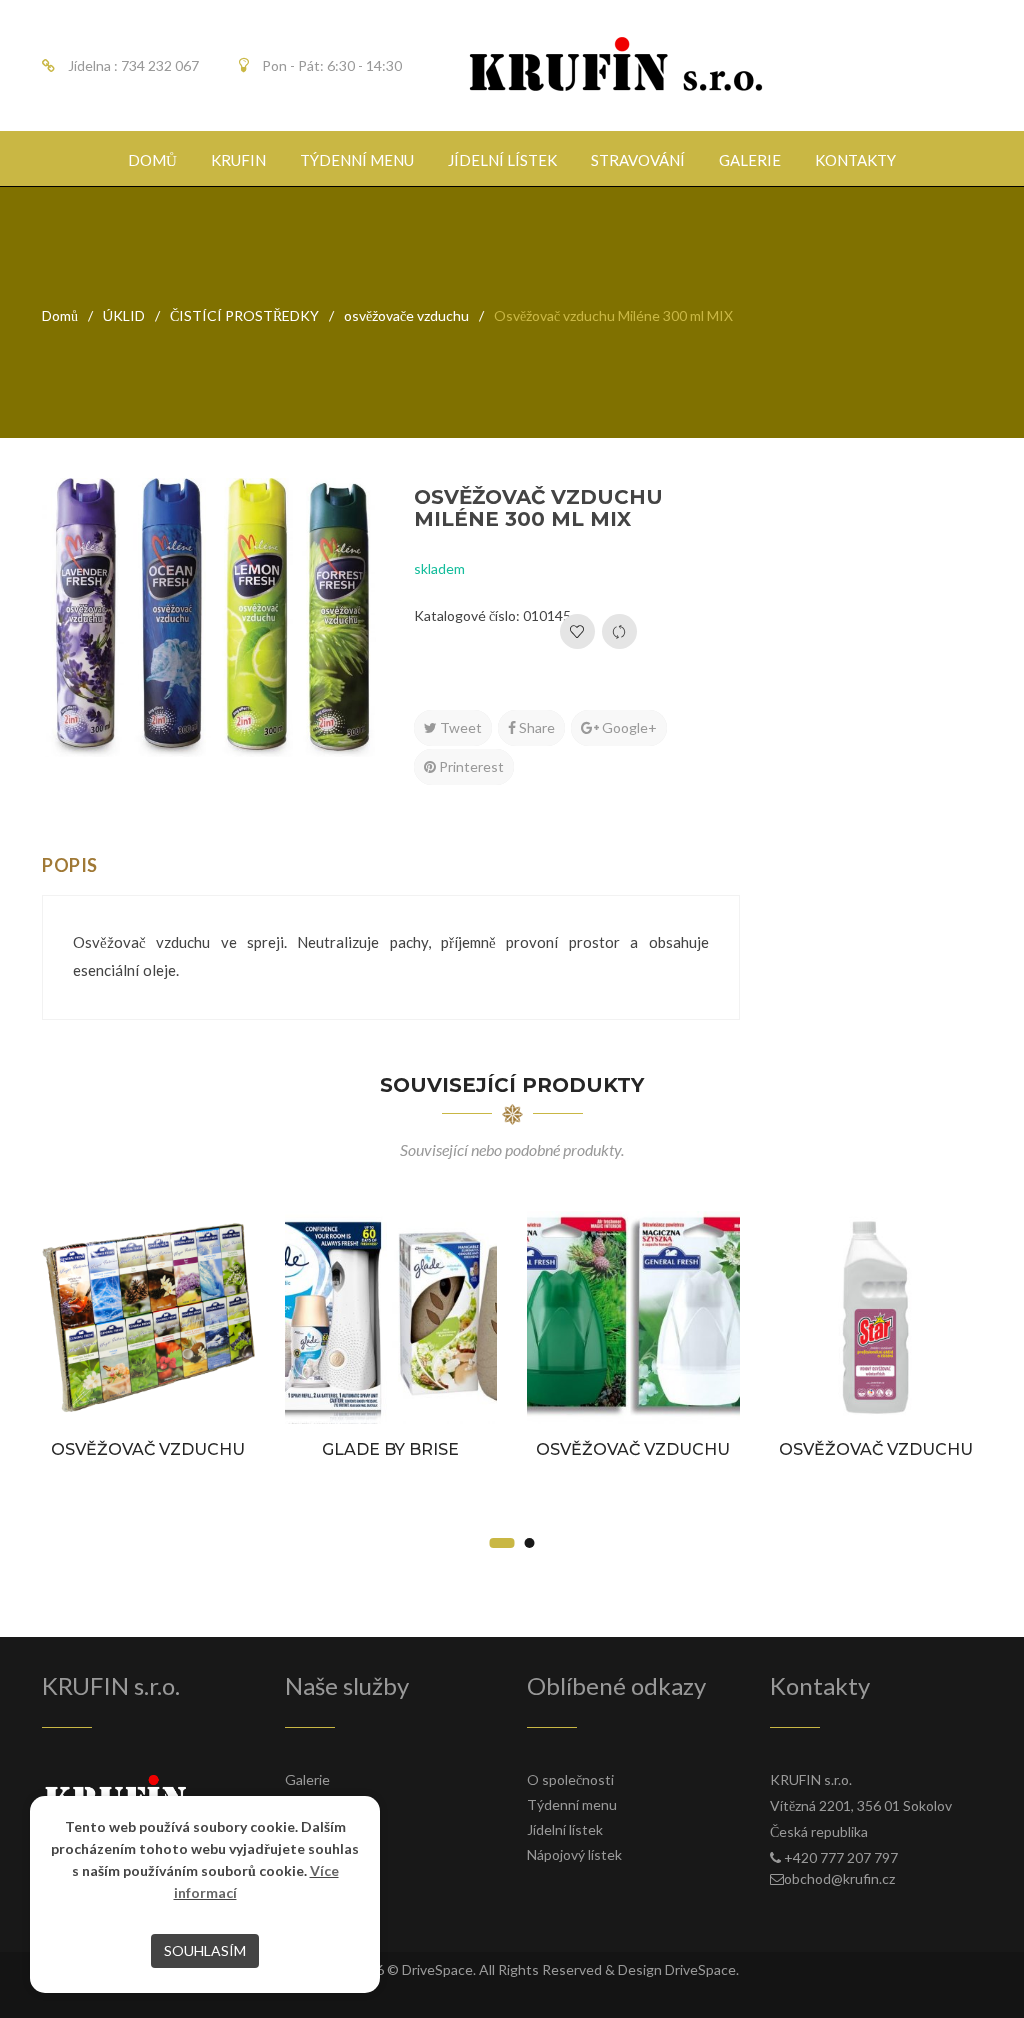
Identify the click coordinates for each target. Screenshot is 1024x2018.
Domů (60, 315)
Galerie (307, 1779)
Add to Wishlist (577, 631)
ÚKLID (124, 315)
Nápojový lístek (574, 1854)
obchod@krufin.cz (839, 1878)
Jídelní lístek (565, 1829)
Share (535, 727)
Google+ (628, 727)
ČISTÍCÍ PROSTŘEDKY (244, 315)
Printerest (470, 766)
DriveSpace (437, 1969)
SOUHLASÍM (205, 1950)
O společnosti (570, 1779)
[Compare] (619, 631)
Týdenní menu (572, 1804)
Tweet (459, 727)
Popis (70, 865)
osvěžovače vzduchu (406, 315)
